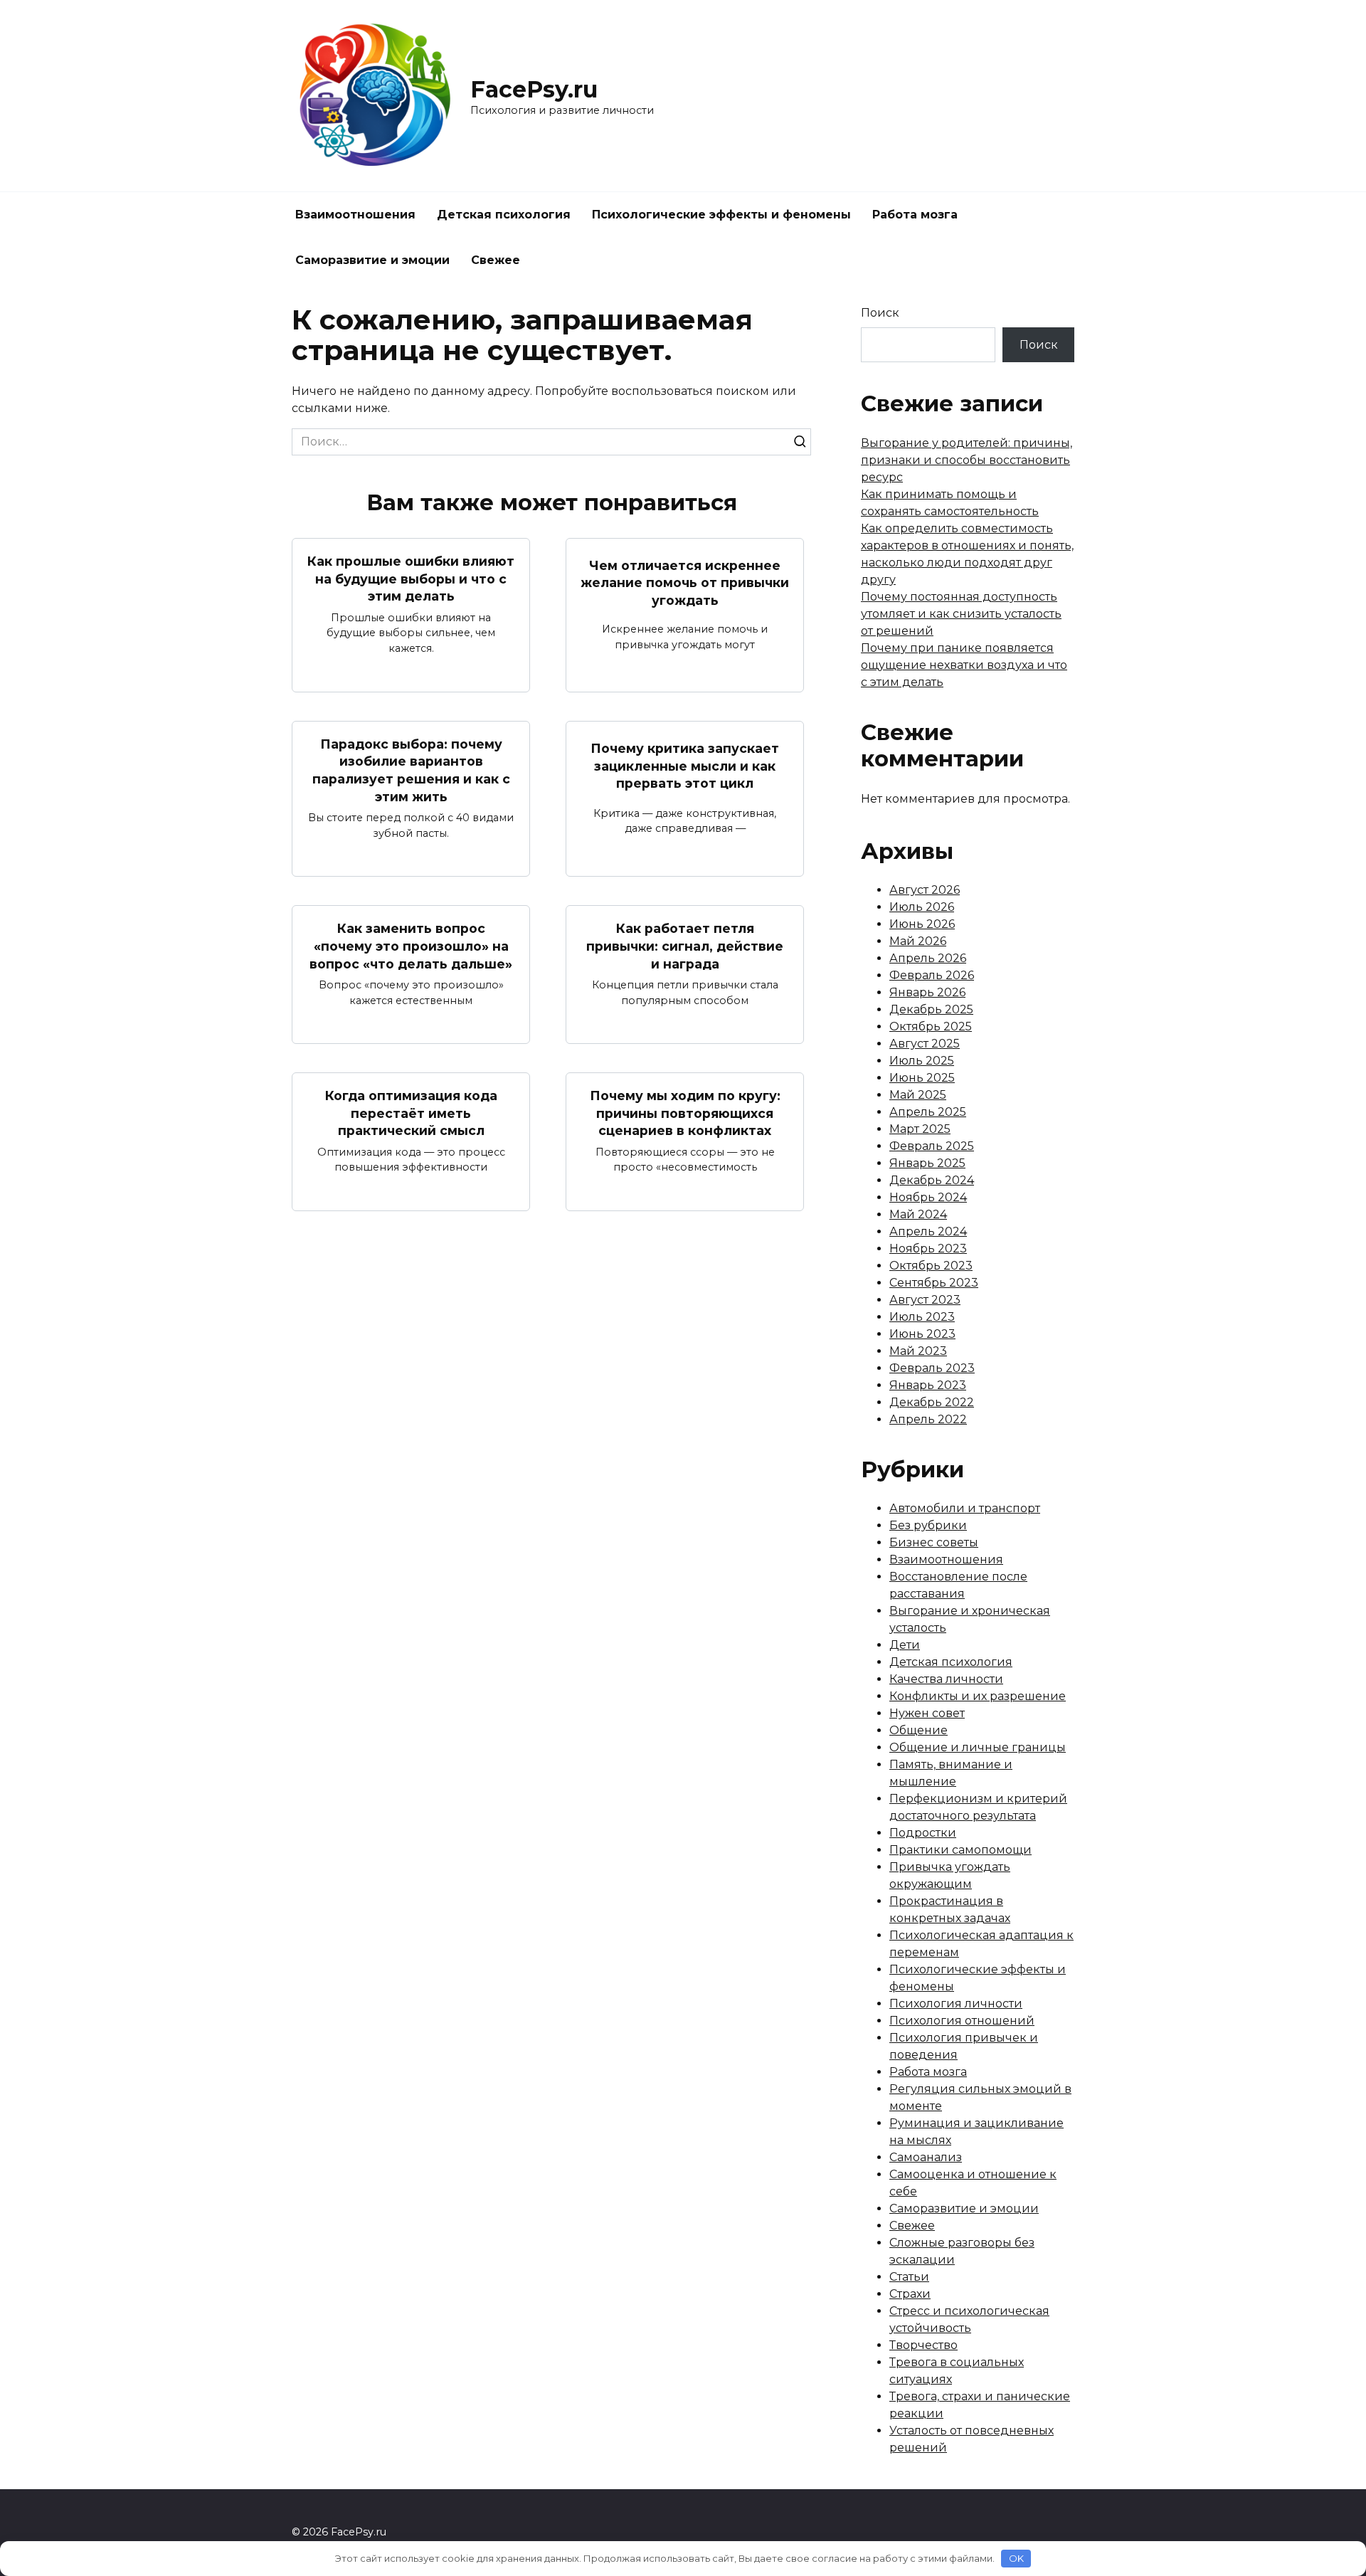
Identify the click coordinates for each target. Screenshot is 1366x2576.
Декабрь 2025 (931, 1009)
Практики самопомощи (960, 1850)
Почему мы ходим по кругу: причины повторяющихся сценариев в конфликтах (685, 1113)
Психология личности (956, 2004)
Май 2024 (918, 1214)
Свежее (496, 260)
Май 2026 (918, 941)
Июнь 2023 (922, 1334)
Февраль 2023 (932, 1368)
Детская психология (504, 215)
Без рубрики (928, 1525)
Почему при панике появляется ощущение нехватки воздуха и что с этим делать (964, 665)
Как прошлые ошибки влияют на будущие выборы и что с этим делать (411, 579)
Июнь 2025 (922, 1078)
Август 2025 (925, 1044)
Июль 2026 (922, 907)
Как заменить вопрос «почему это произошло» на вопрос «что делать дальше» (411, 946)
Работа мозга (915, 215)
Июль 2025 (922, 1061)
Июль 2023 (922, 1317)
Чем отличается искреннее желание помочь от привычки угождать (685, 582)
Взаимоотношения (355, 215)
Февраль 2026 (932, 975)
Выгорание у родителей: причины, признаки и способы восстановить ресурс (967, 460)
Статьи (909, 2277)
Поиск (880, 313)
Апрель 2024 (928, 1231)
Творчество (923, 2345)
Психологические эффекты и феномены (721, 215)
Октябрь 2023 (931, 1266)
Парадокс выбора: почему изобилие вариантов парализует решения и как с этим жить (411, 770)
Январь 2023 (928, 1385)
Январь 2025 (927, 1163)
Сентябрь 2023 (934, 1283)
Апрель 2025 (928, 1112)
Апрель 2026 (928, 958)
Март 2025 (920, 1129)
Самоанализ (926, 2157)
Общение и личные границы (978, 1747)
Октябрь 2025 (931, 1026)
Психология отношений (962, 2021)
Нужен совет (927, 1713)
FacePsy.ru (534, 89)
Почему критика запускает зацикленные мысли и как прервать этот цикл (685, 766)
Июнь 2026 (922, 924)
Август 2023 (925, 1300)
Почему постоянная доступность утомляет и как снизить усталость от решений (961, 614)
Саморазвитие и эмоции (372, 260)
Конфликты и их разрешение (978, 1696)
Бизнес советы (934, 1542)
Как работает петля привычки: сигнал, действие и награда (685, 946)
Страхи (910, 2294)
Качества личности (946, 1679)
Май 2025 (918, 1095)
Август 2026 (925, 890)
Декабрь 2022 (932, 1402)
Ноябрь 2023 (928, 1249)
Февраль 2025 (932, 1146)
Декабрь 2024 (932, 1180)
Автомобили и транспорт (965, 1508)
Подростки (923, 1833)
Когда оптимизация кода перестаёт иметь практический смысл (411, 1113)
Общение (918, 1730)
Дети (905, 1645)
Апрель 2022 (928, 1419)
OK (1016, 2558)
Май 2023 (918, 1351)
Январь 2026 (927, 992)
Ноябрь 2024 (928, 1197)
